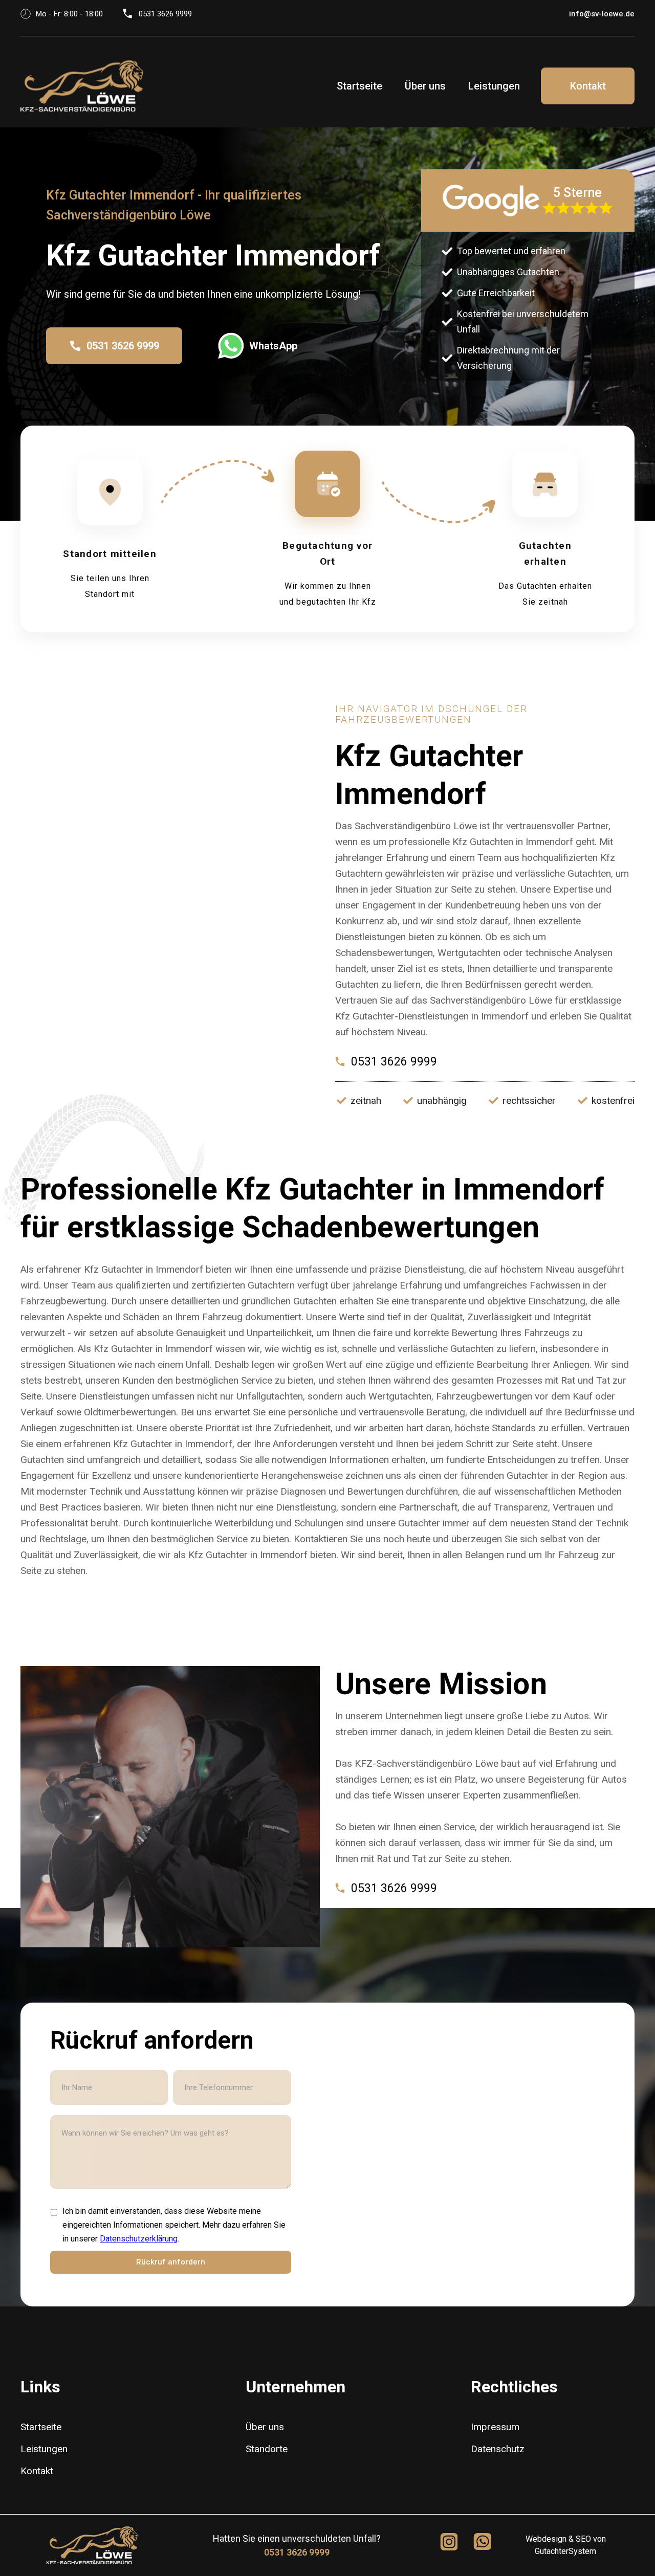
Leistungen (494, 86)
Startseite (359, 86)
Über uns (425, 86)
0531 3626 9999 (297, 2552)
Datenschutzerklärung (139, 2239)
